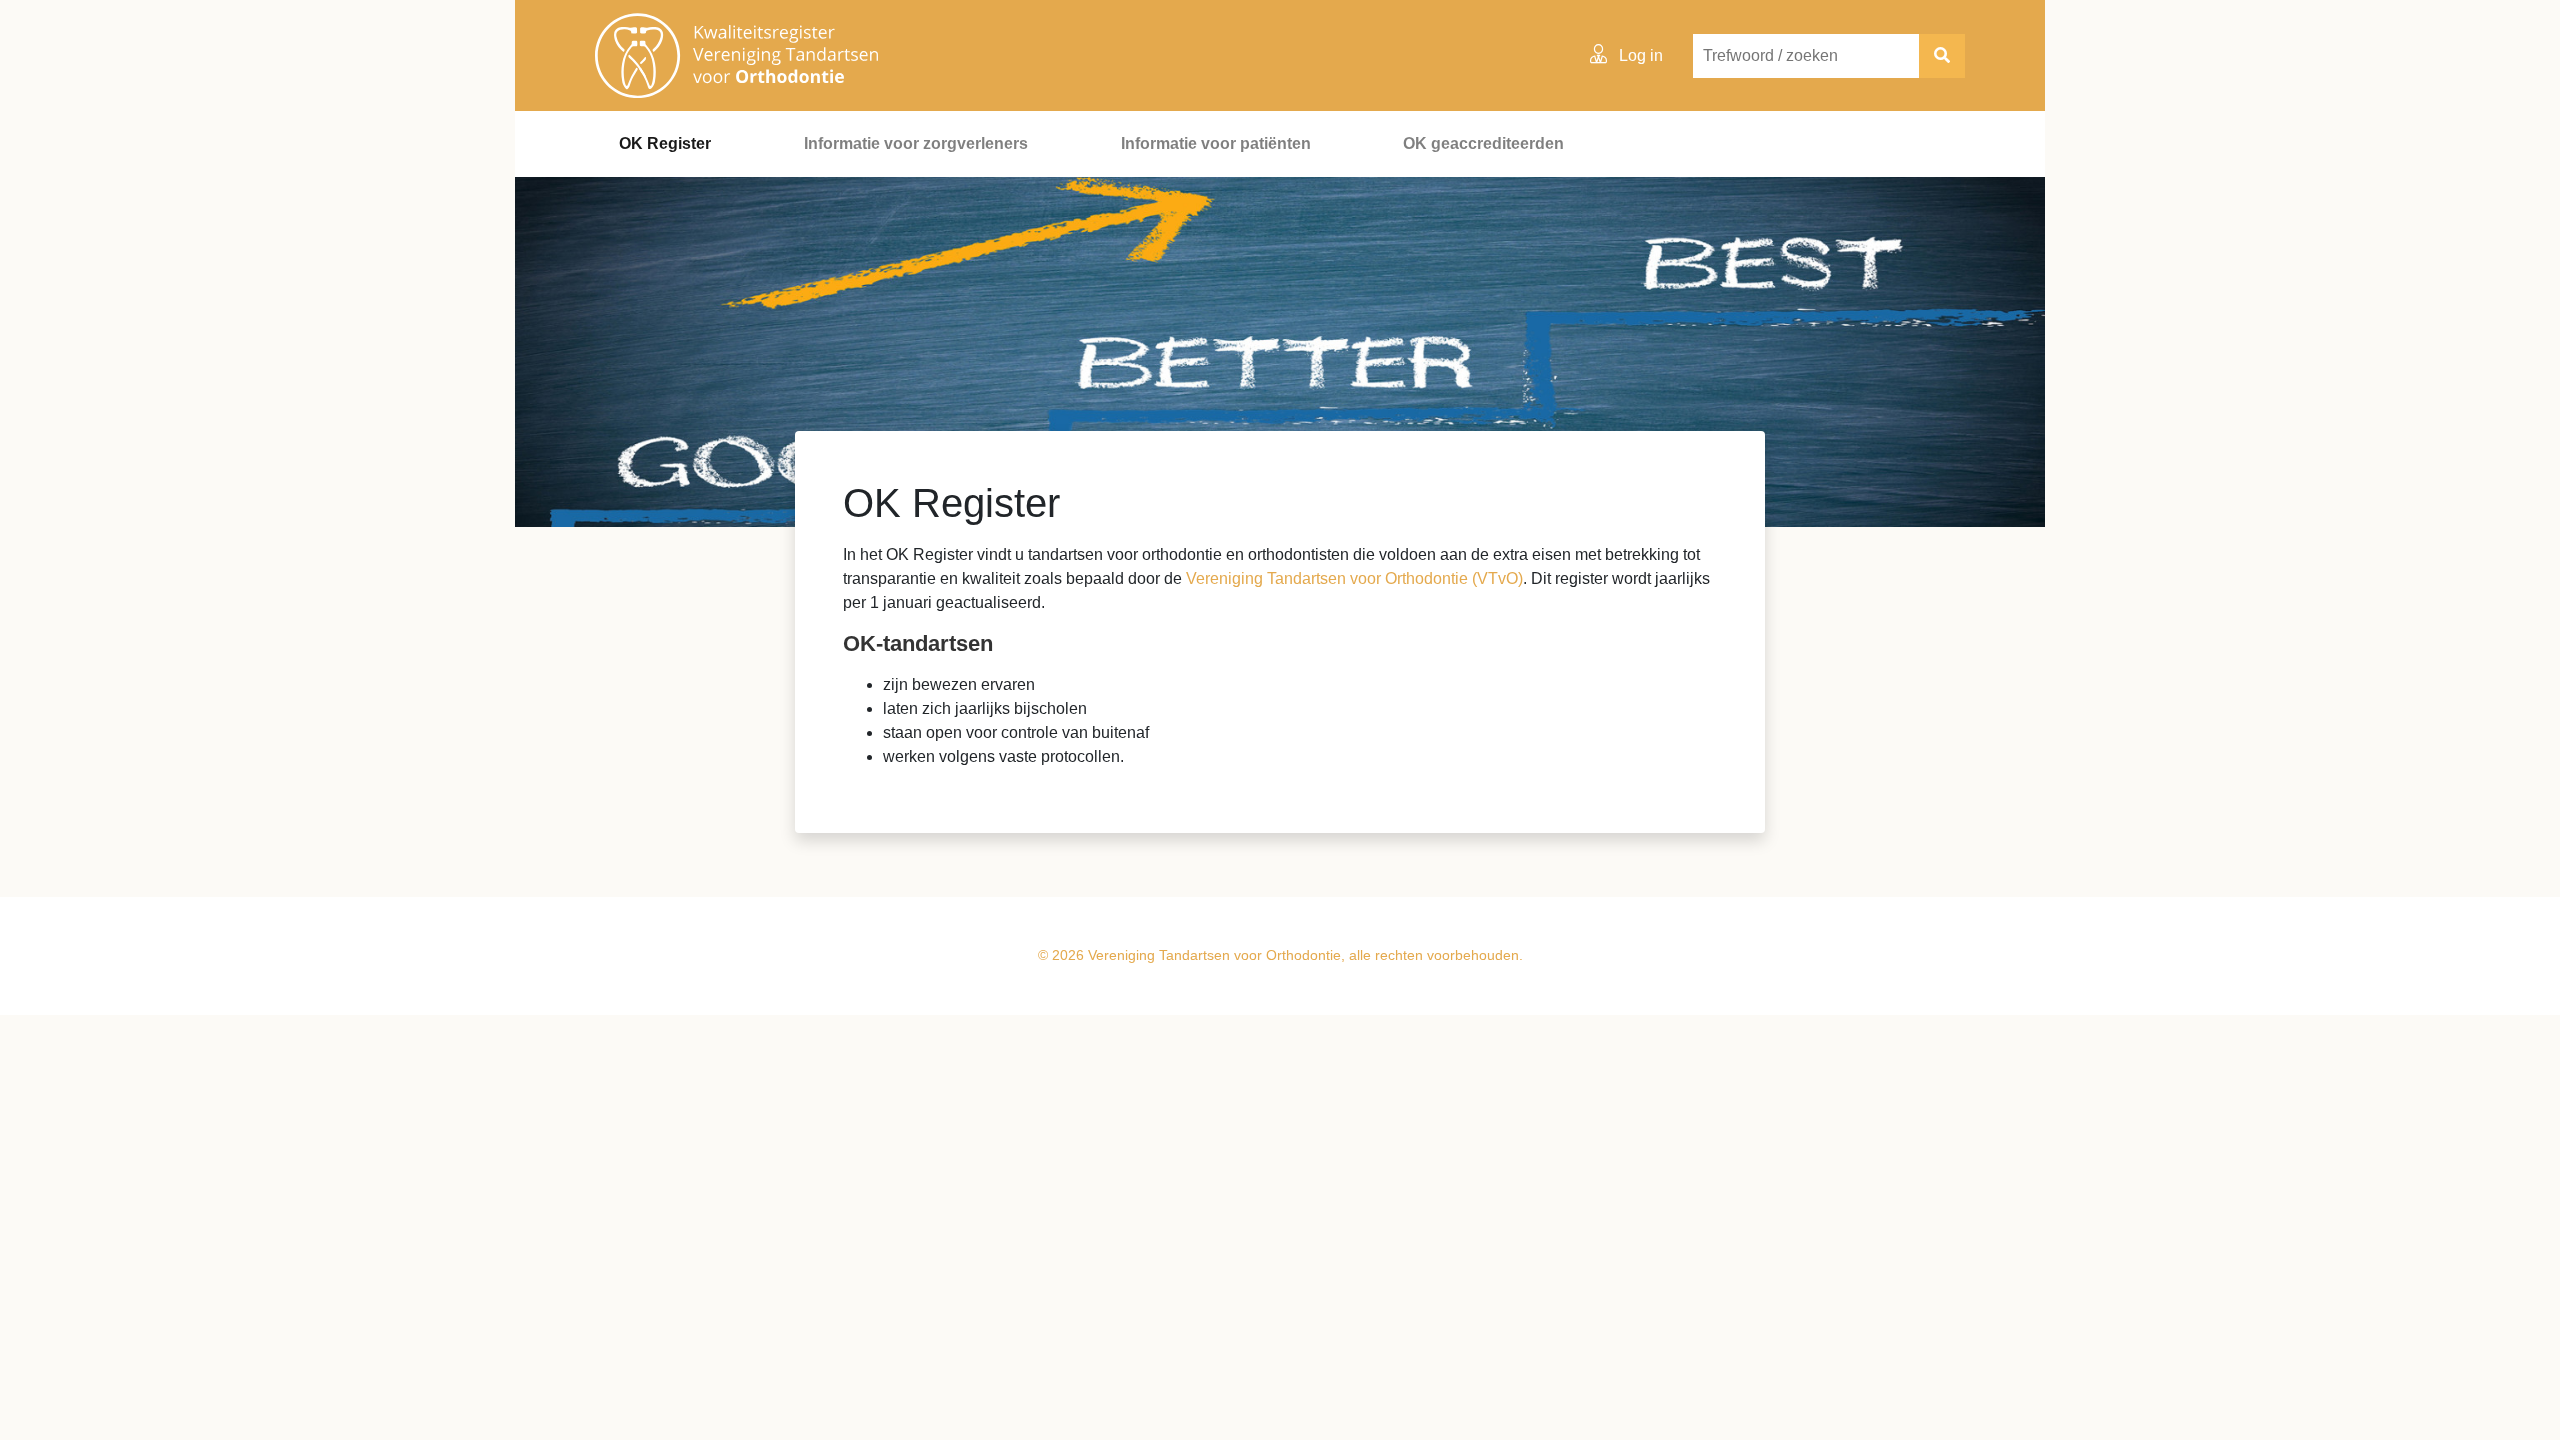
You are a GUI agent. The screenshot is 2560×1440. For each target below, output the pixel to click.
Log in (1639, 55)
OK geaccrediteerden (1483, 143)
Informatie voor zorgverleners (916, 143)
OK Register (665, 143)
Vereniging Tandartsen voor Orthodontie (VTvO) (1354, 578)
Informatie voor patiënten (1216, 143)
